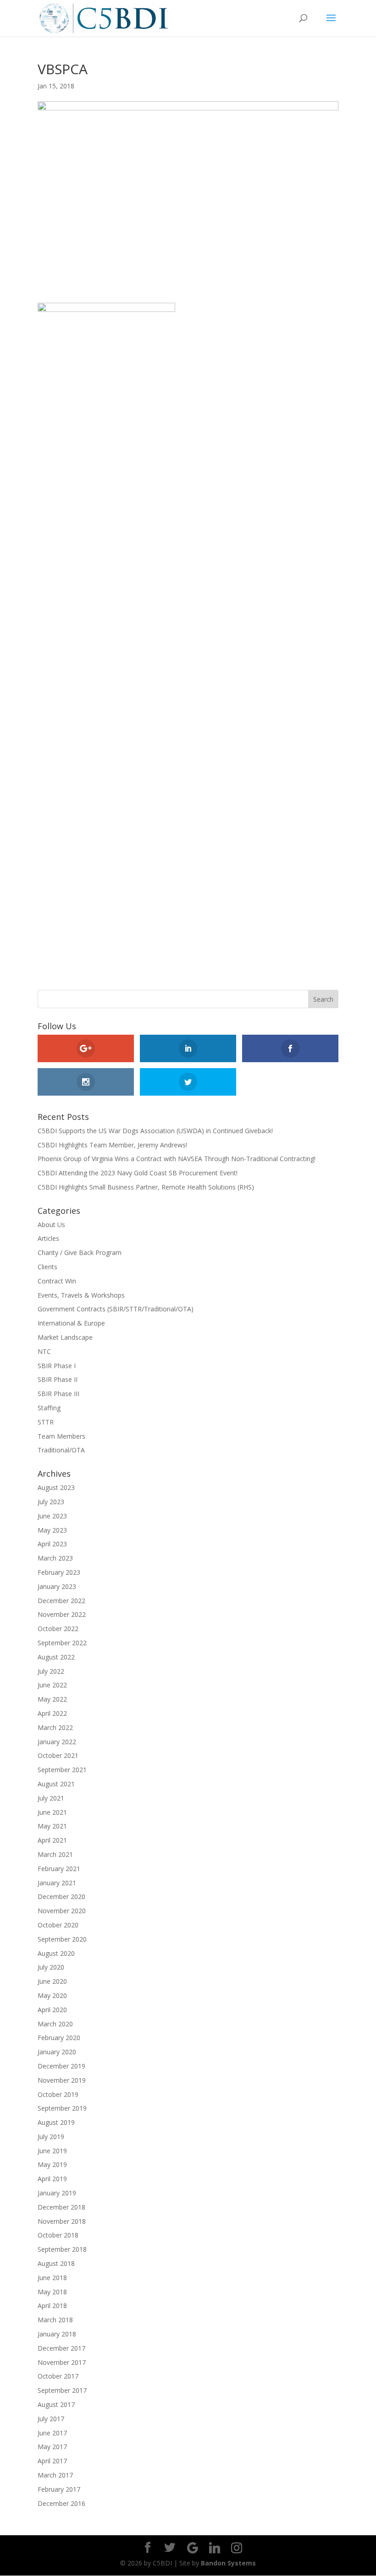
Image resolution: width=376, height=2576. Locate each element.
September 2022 (62, 1643)
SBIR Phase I (57, 1366)
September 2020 (62, 1939)
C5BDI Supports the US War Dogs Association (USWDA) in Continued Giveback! (155, 1131)
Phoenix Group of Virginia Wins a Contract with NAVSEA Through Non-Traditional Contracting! (177, 1159)
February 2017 (59, 2489)
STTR (46, 1422)
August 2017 (56, 2404)
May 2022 (52, 1699)
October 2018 (58, 2235)
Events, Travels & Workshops (81, 1295)
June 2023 (52, 1516)
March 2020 (55, 2024)
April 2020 (52, 2010)
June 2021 (52, 1812)
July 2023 (51, 1502)
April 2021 (52, 1840)
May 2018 (52, 2292)
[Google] (193, 2548)
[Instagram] (237, 2548)
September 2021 (62, 1770)
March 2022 (55, 1727)
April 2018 (52, 2306)
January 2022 (57, 1742)
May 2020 (52, 1995)
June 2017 (52, 2433)
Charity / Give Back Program (80, 1253)
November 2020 (62, 1911)
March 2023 (55, 1558)
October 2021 (58, 1755)
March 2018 (55, 2320)
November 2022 (62, 1614)
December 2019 (61, 2066)
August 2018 (56, 2263)
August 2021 (56, 1784)
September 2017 (62, 2390)
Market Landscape (65, 1337)
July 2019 (51, 2137)
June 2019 (52, 2151)
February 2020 (59, 2038)
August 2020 (56, 1953)
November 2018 (62, 2221)
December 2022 (61, 1601)
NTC (44, 1351)
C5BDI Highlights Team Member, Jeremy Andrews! (112, 1145)
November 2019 (62, 2080)
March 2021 (55, 1854)
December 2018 (61, 2207)
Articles (48, 1238)
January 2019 (57, 2193)
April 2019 (52, 2179)
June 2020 (52, 1981)
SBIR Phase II (58, 1379)
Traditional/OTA (61, 1450)
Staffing (49, 1408)
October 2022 (58, 1629)
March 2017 (55, 2475)
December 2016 (61, 2503)
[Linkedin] (215, 2548)
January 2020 (57, 2052)
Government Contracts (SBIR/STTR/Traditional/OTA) (116, 1309)
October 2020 (58, 1925)
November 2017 (62, 2362)
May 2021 (52, 1826)
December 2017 (61, 2348)
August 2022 (56, 1657)
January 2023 (57, 1586)
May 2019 (52, 2164)
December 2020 (61, 1897)
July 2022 (51, 1671)
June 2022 (52, 1685)
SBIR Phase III (58, 1394)
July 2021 (51, 1798)
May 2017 (52, 2447)
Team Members (61, 1436)
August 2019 (56, 2122)
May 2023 (52, 1530)
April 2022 (52, 1713)
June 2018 (52, 2278)
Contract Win (57, 1281)
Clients (47, 1267)
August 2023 (56, 1487)
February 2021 (59, 1869)
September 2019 (62, 2108)
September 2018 (62, 2249)
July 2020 (51, 1967)
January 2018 (57, 2334)
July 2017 (51, 2419)
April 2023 (52, 1544)
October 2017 (58, 2376)
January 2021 (57, 1883)
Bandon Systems (228, 2563)
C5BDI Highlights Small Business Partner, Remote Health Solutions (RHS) (146, 1187)
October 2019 (58, 2094)
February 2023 (59, 1572)
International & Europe (71, 1323)
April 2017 (52, 2461)
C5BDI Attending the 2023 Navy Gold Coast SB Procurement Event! (138, 1173)
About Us (51, 1225)
